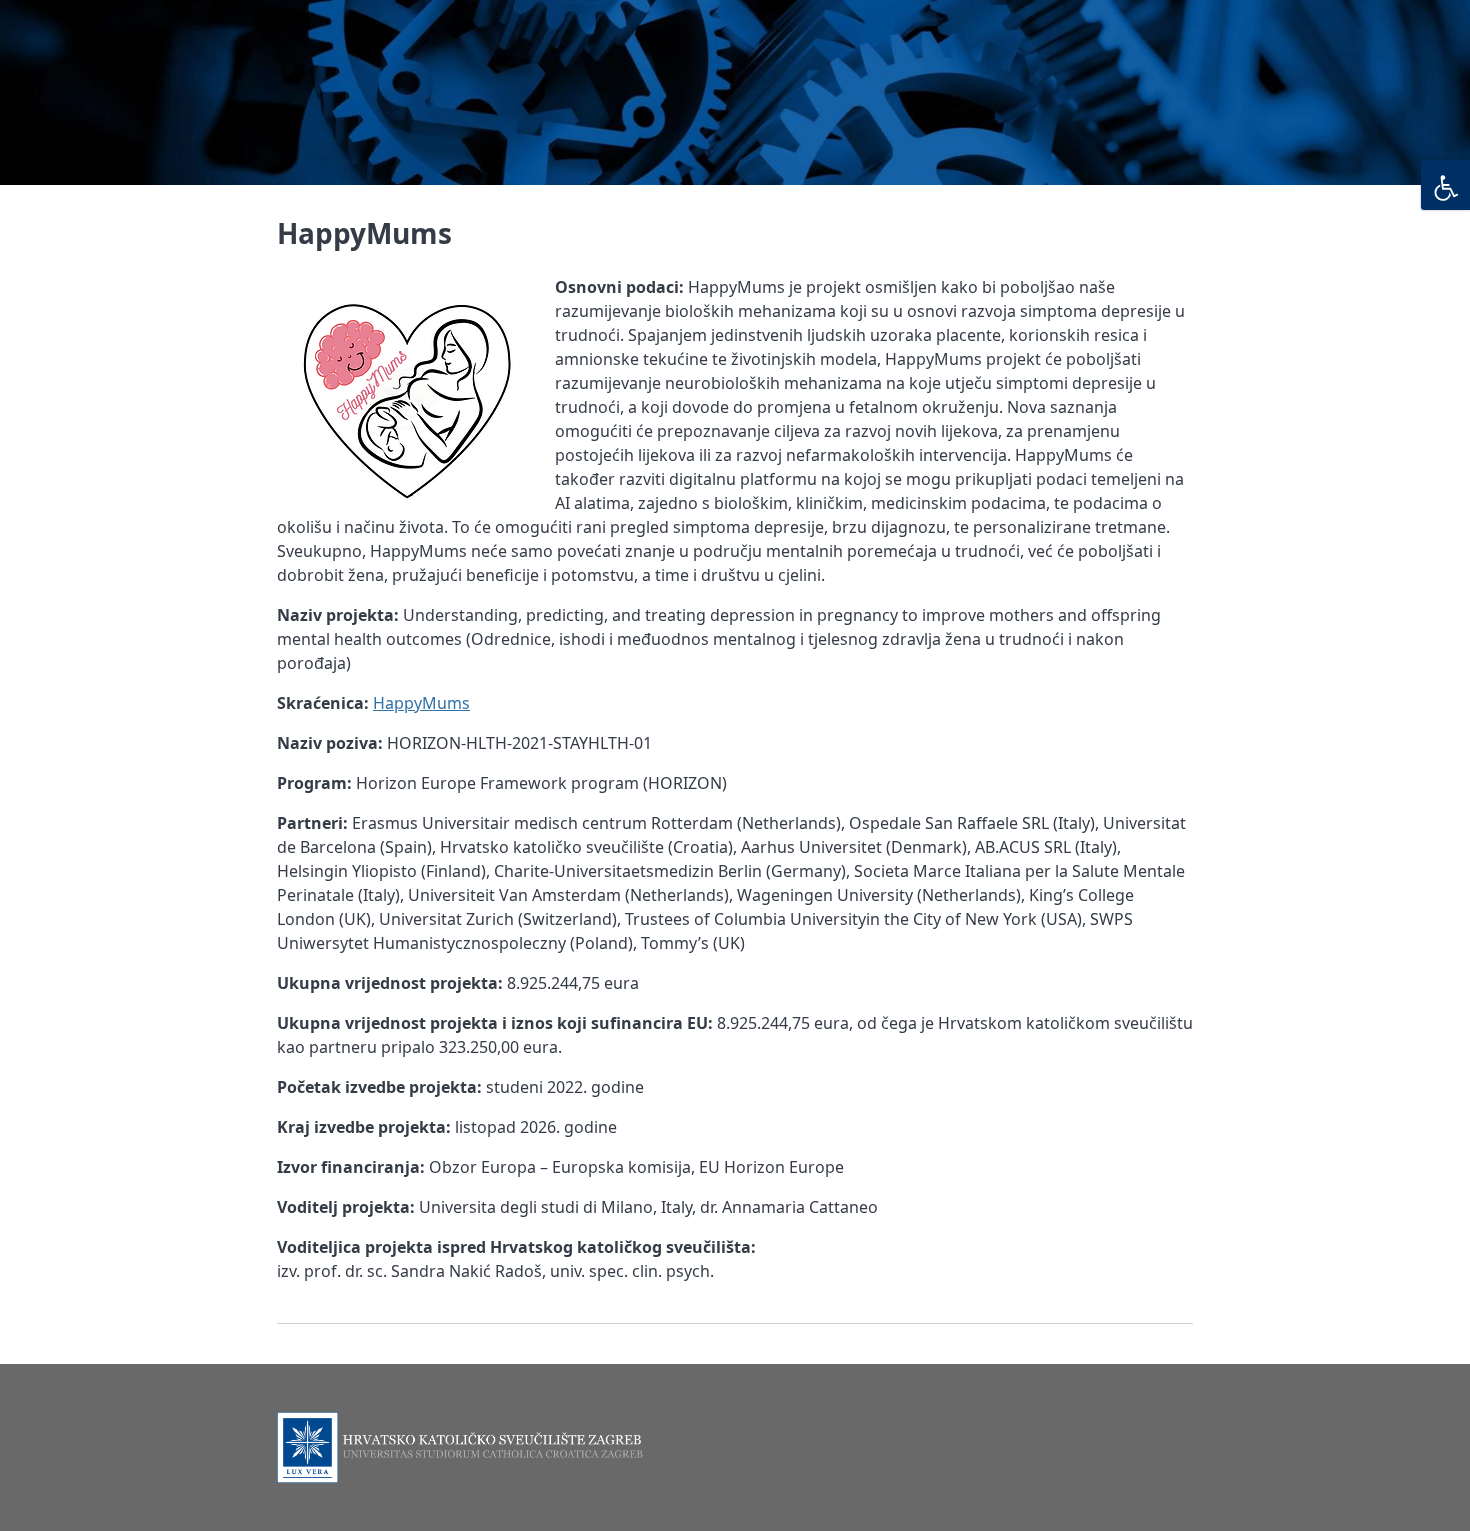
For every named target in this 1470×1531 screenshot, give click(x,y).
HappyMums (421, 703)
